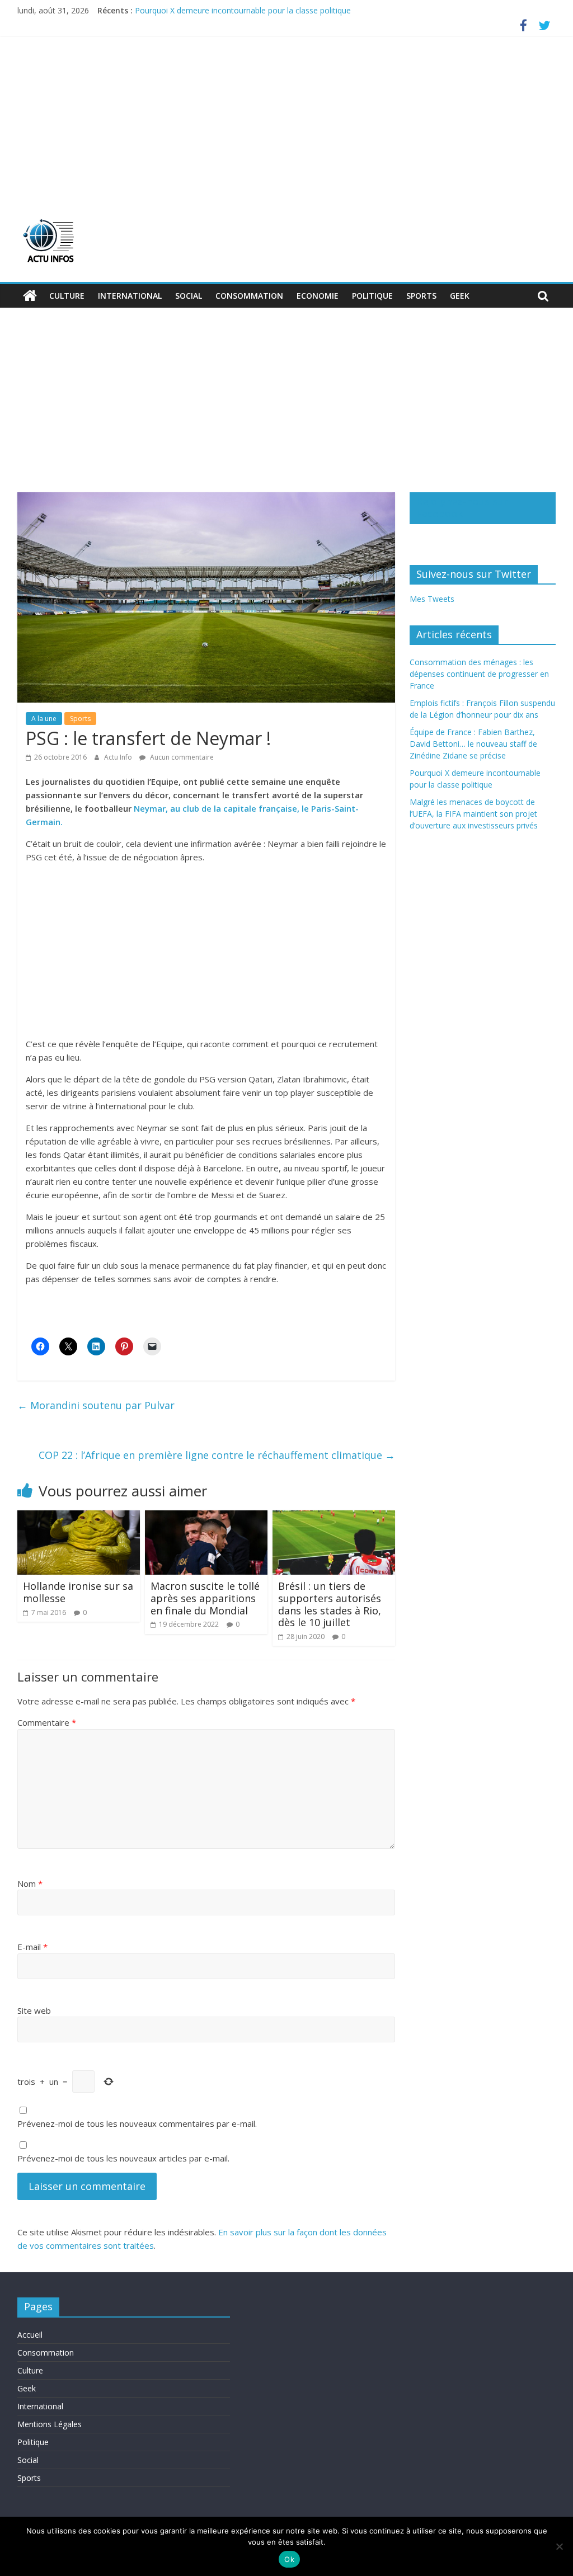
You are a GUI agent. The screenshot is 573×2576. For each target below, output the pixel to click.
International (130, 296)
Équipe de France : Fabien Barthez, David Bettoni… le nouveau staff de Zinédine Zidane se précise (473, 744)
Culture (67, 296)
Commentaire (47, 1722)
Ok (289, 2559)
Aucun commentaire (181, 757)
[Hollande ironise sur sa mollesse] (79, 1517)
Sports (421, 296)
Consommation (249, 296)
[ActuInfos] (30, 296)
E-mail (32, 1947)
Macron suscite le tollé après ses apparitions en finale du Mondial (205, 1598)
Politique (372, 296)
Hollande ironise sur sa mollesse (78, 1592)
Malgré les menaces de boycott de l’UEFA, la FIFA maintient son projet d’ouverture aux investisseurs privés (474, 814)
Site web (34, 2010)
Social (189, 296)
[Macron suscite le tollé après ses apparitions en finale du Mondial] (206, 1517)
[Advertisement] (287, 120)
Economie (318, 296)
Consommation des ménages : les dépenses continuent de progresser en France (479, 674)
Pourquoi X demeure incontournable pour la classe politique (243, 10)
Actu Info (119, 757)
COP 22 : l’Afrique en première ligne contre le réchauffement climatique (217, 1455)
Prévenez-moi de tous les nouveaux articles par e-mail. (123, 2158)
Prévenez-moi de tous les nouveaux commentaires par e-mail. (137, 2123)
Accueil (30, 2335)
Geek (460, 296)
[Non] (559, 2546)
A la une (44, 719)
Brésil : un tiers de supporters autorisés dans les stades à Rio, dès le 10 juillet (330, 1604)
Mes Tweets (432, 599)
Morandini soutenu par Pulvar (96, 1405)
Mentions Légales (50, 2424)
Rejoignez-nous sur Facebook (462, 507)
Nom (30, 1883)
